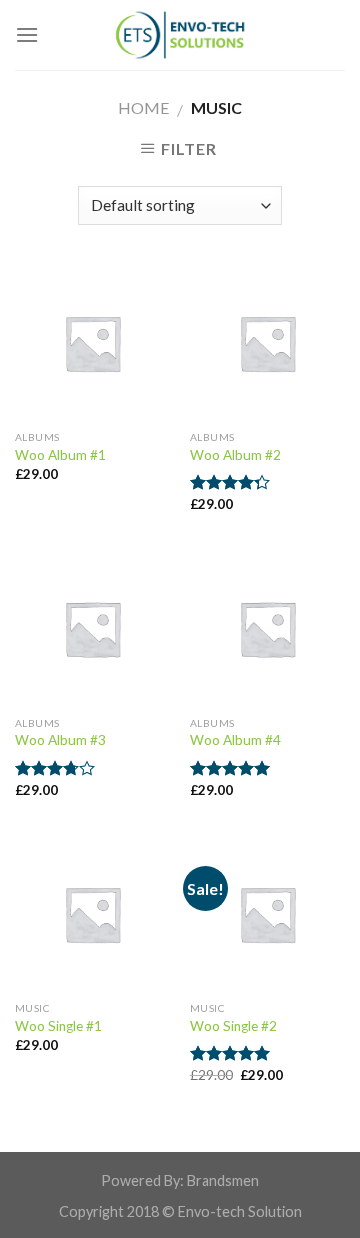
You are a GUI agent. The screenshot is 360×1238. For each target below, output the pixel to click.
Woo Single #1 (58, 1026)
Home (143, 107)
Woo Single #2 (233, 1026)
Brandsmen (223, 1180)
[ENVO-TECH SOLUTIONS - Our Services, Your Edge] (180, 35)
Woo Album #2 (235, 455)
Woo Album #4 (235, 740)
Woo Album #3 (60, 740)
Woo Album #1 (60, 455)
